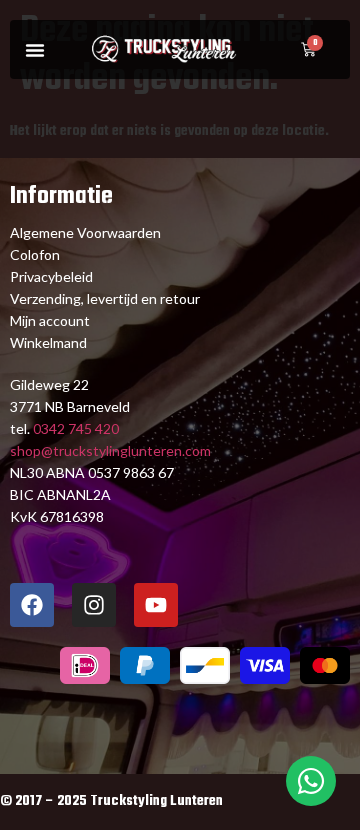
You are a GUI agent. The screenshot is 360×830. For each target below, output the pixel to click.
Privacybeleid (51, 276)
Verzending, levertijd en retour (105, 298)
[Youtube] (156, 605)
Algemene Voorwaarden (85, 232)
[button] (35, 50)
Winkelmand (48, 342)
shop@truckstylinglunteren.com (110, 450)
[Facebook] (32, 605)
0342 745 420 (74, 428)
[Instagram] (94, 605)
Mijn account (50, 320)
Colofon (35, 254)
